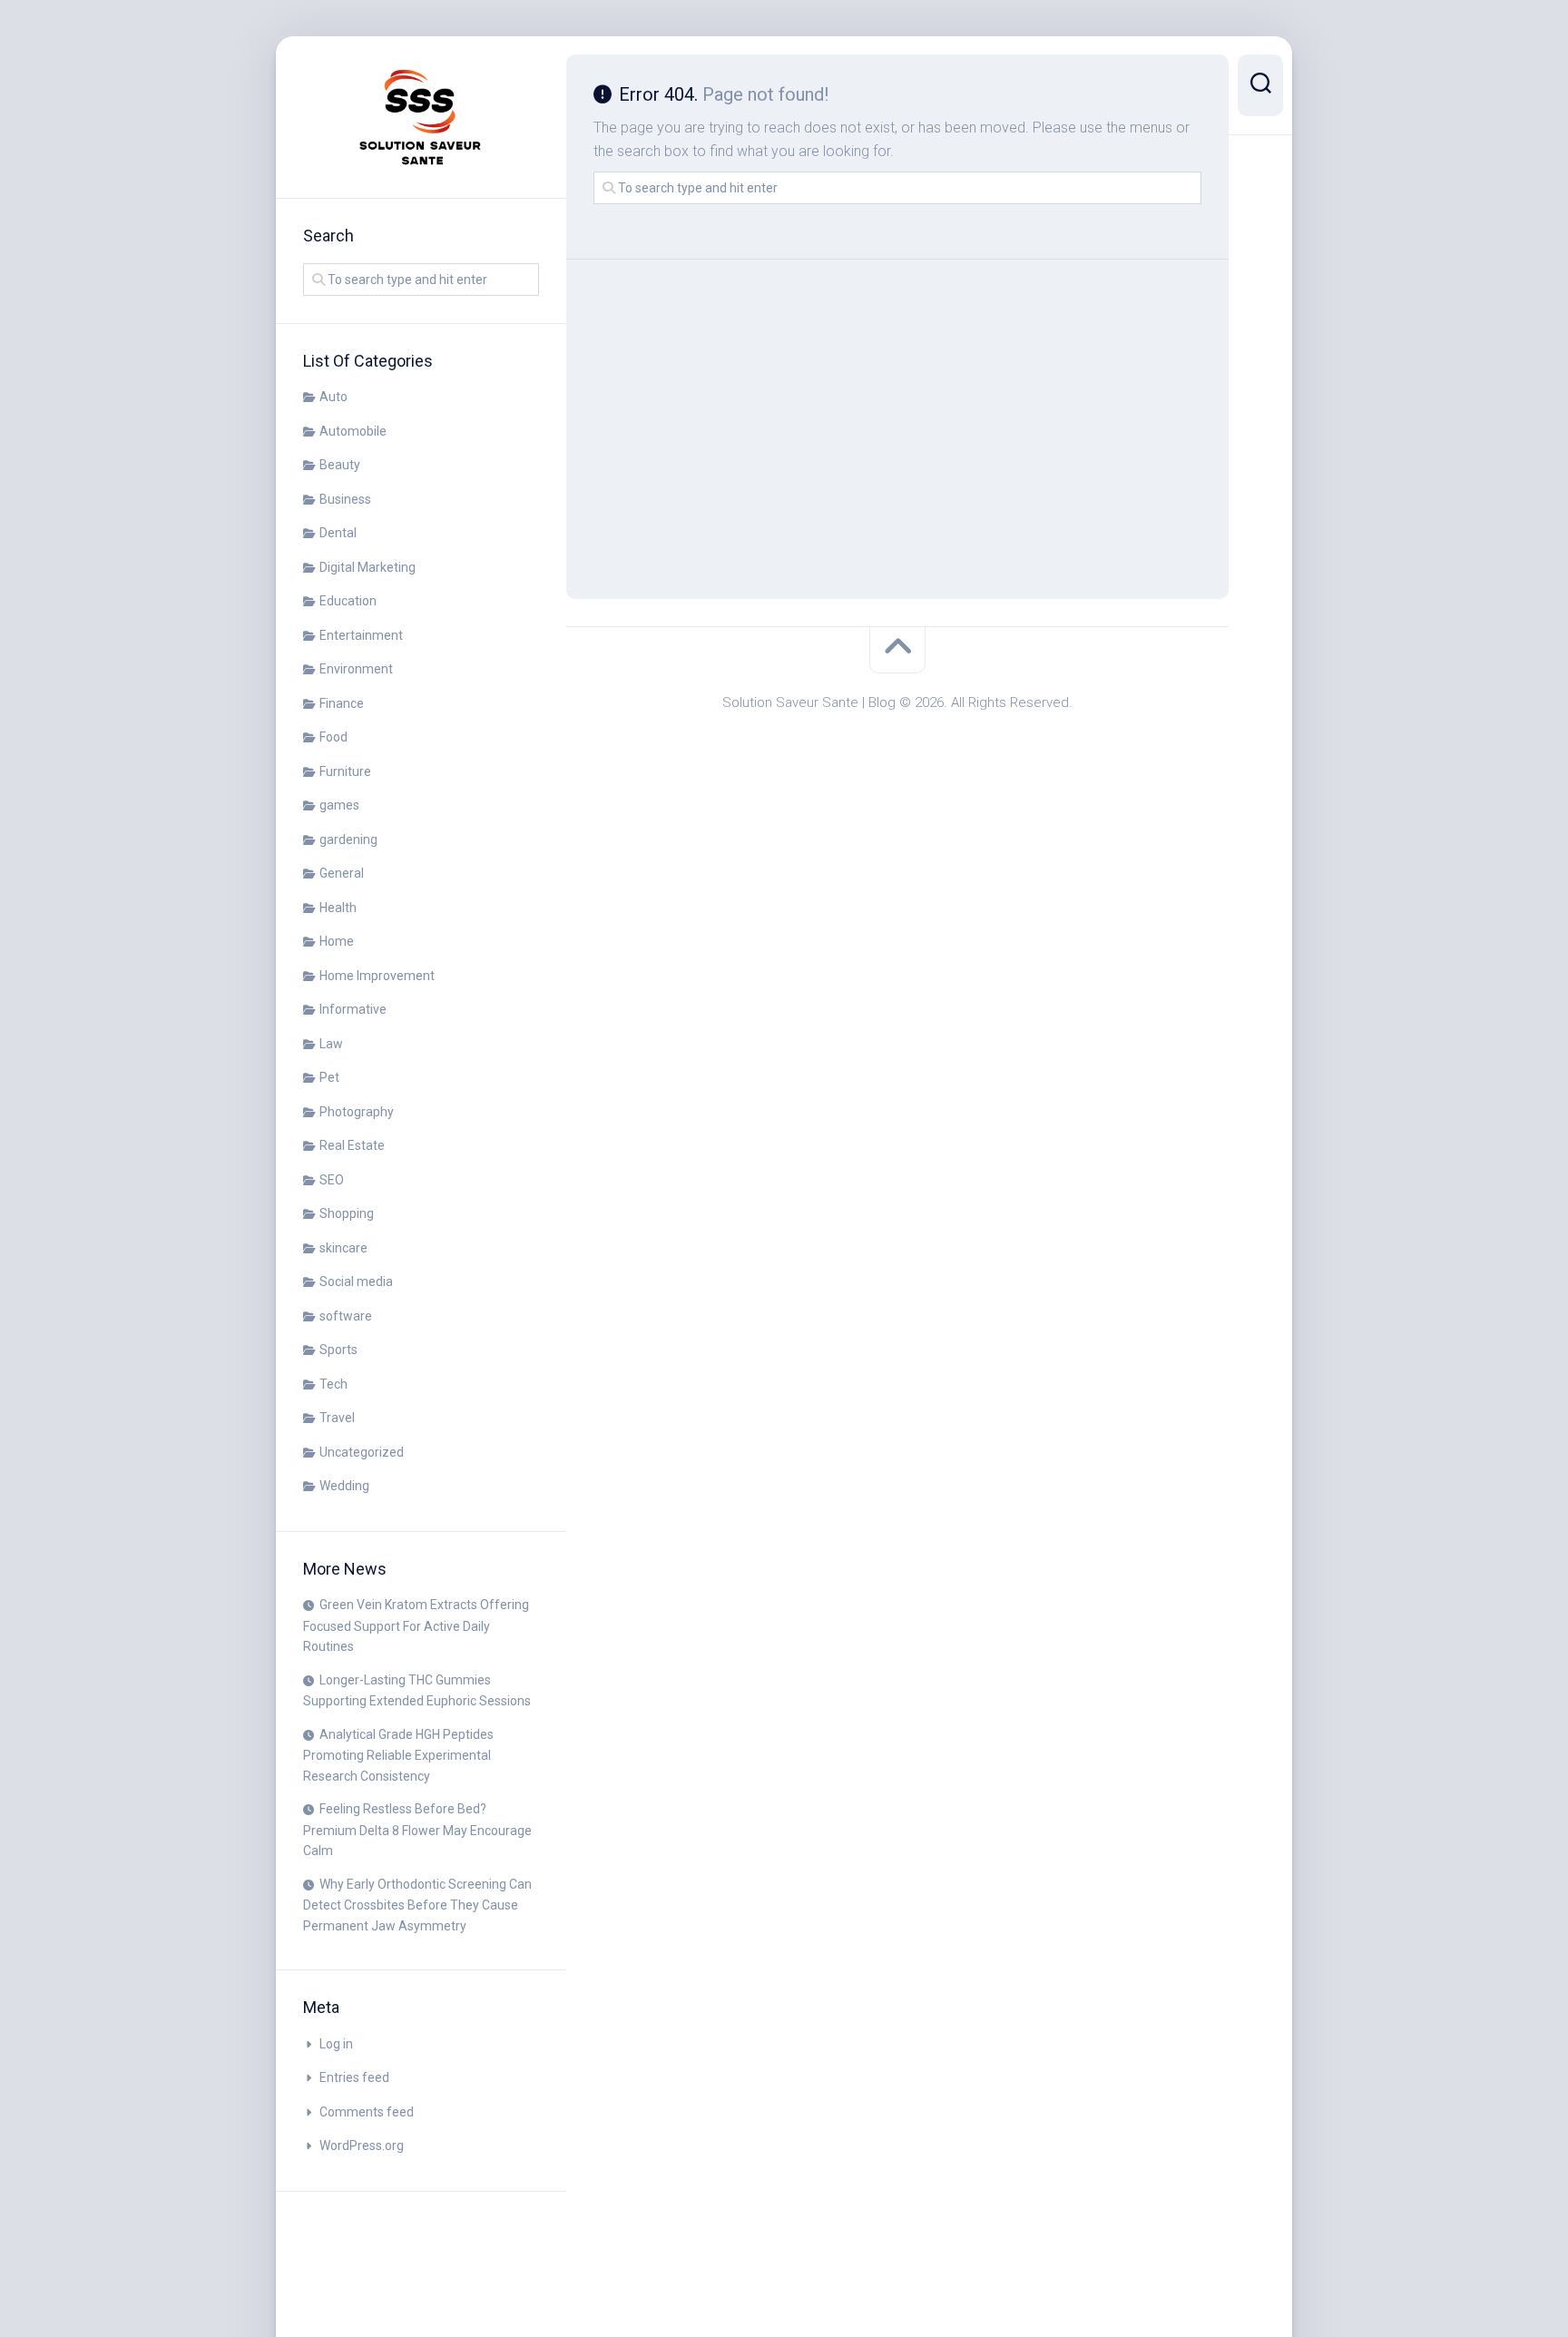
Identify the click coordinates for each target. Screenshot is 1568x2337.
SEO (332, 1180)
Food (333, 737)
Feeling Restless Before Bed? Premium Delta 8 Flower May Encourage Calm (417, 1830)
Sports (338, 1350)
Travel (337, 1418)
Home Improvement (377, 976)
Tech (333, 1384)
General (342, 873)
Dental (338, 533)
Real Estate (352, 1145)
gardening (348, 840)
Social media (356, 1281)
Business (345, 499)
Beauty (340, 465)
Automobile (353, 431)
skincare (343, 1248)
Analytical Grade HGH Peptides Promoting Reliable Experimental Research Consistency (398, 1755)
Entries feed (354, 2077)
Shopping (347, 1213)
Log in (336, 2044)
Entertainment (361, 635)
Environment (356, 669)
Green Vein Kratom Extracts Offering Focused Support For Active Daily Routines (416, 1625)
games (339, 805)
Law (331, 1044)
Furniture (345, 771)
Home (337, 941)
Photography (357, 1112)
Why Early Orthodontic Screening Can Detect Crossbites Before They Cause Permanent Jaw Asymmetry (417, 1905)
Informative (353, 1009)
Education (348, 601)
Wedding (344, 1486)
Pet (329, 1077)
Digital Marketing (367, 567)
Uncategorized (362, 1452)
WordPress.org (362, 2146)
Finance (342, 703)
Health (338, 908)
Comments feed (367, 2112)
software (346, 1316)
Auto (333, 397)
